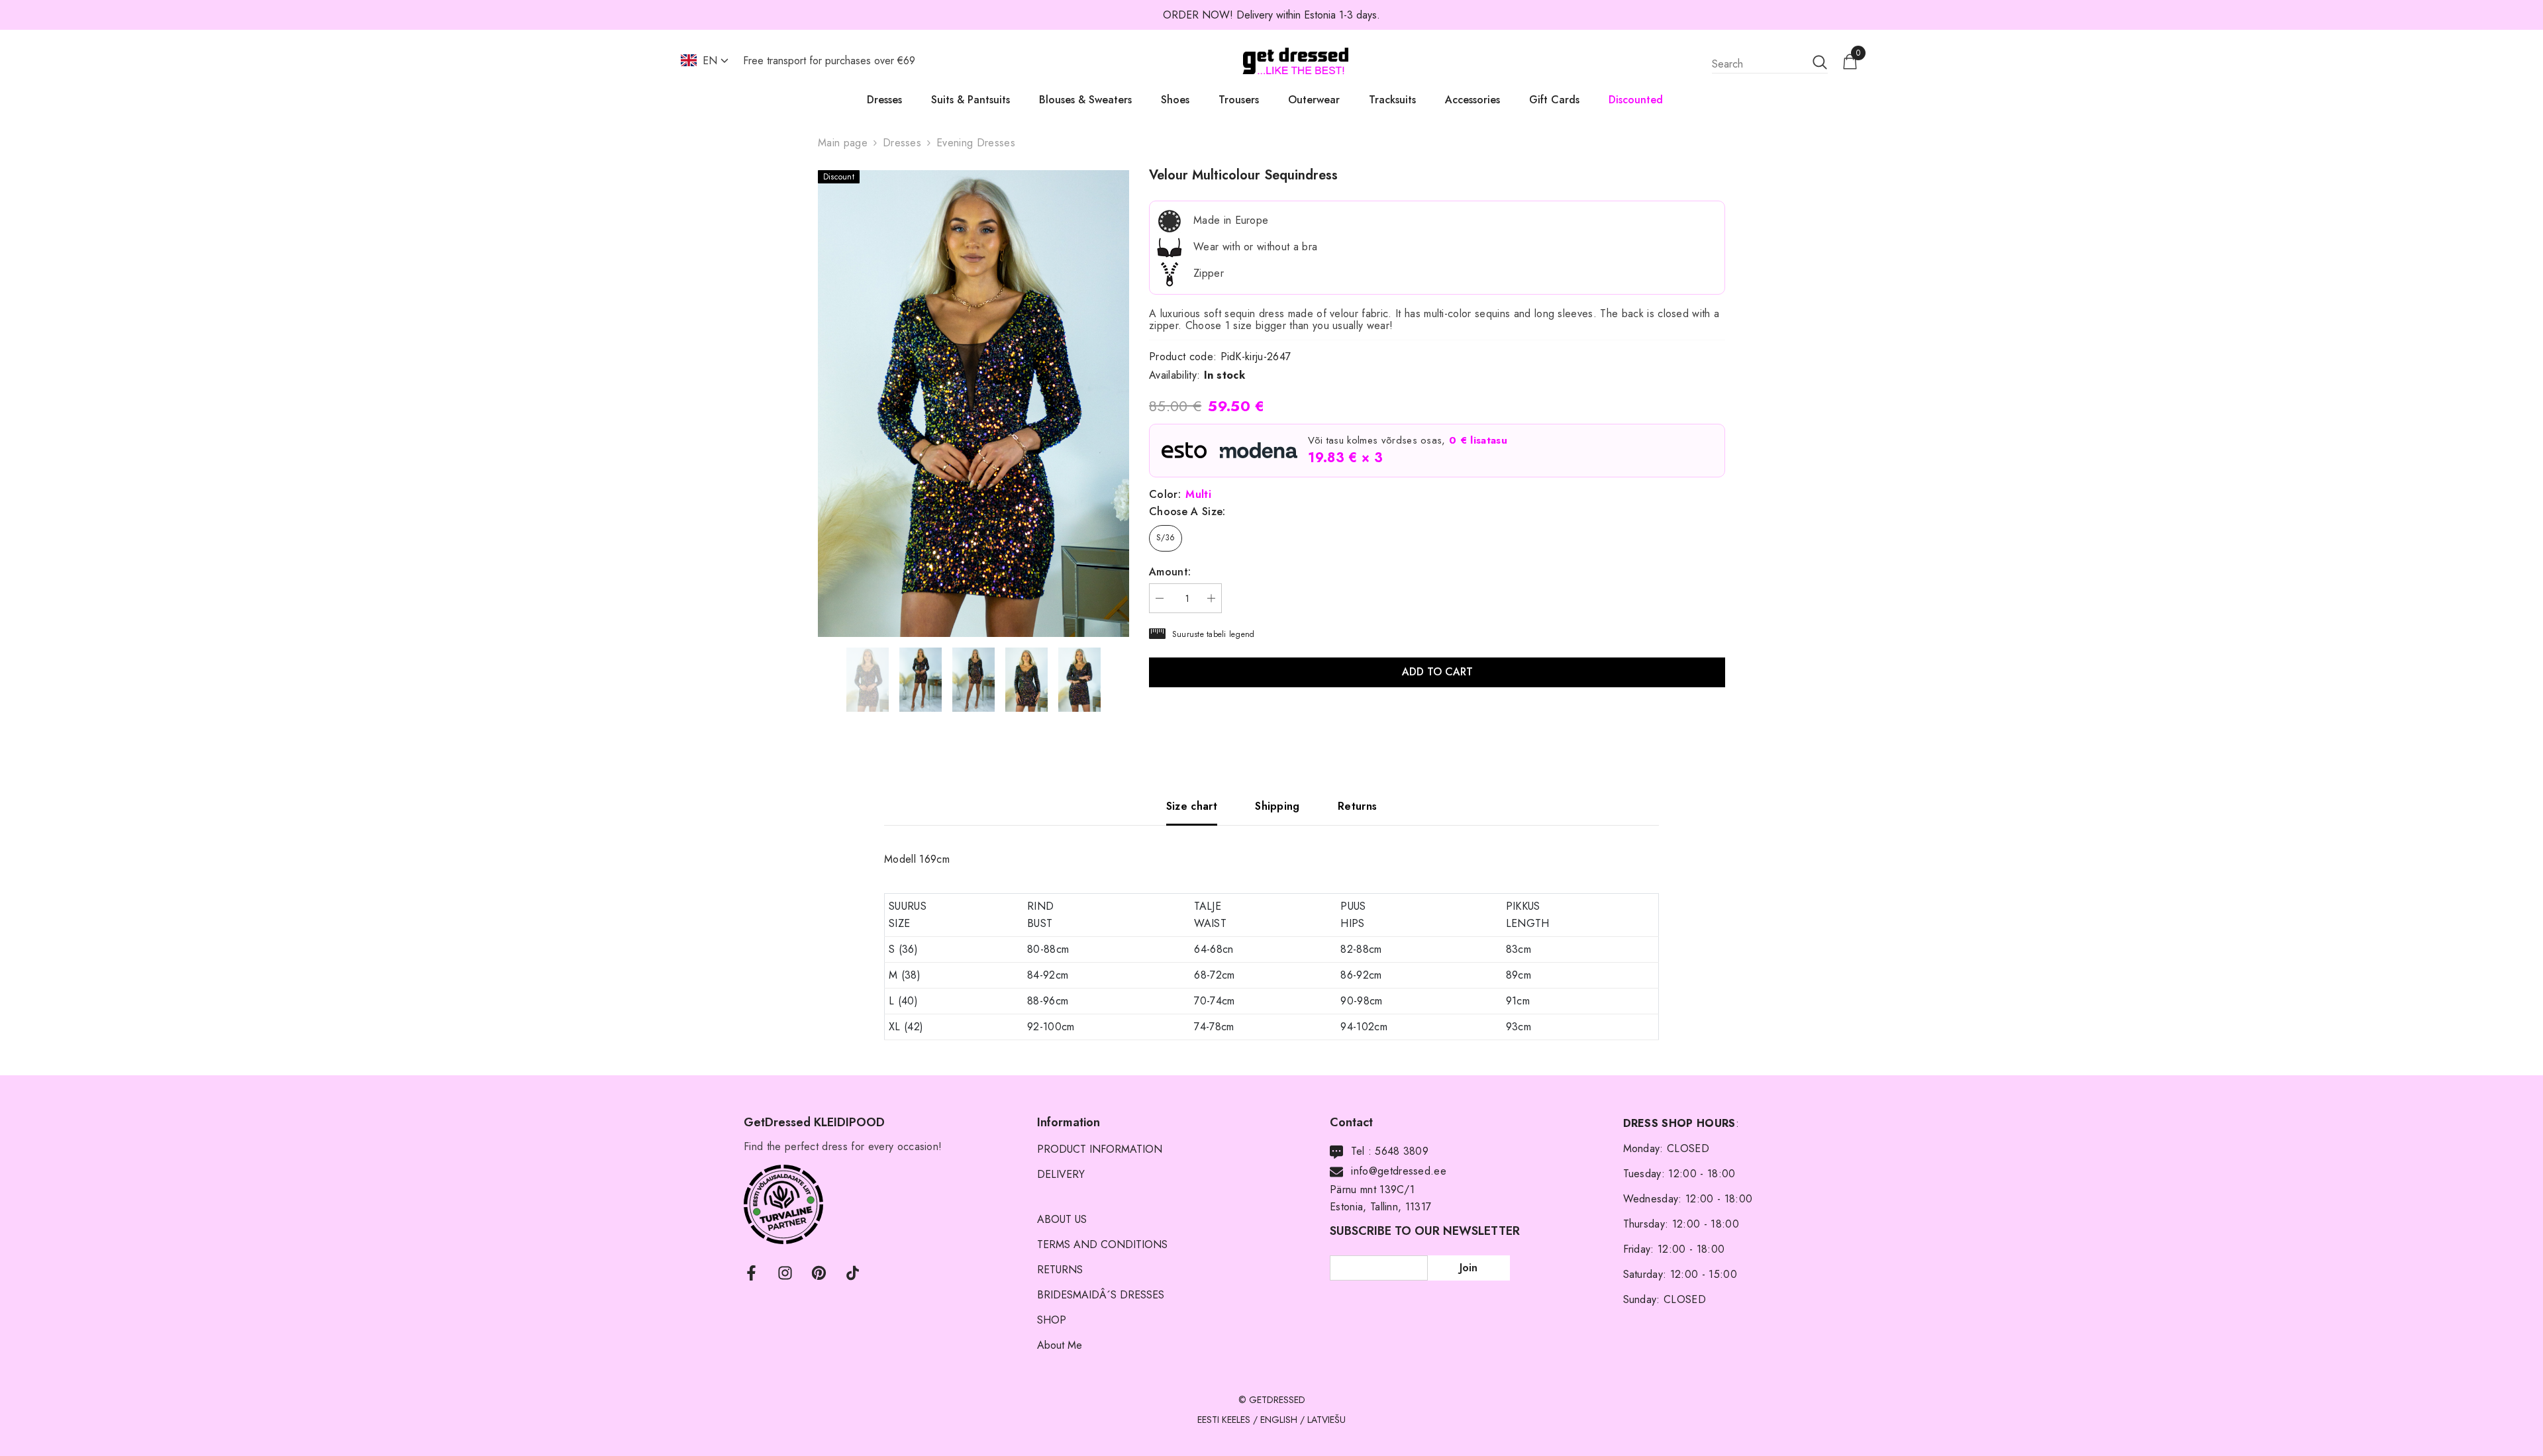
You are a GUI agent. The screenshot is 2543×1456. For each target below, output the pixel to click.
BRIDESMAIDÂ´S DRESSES (1101, 1295)
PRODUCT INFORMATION (1100, 1149)
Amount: (1170, 572)
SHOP (1052, 1320)
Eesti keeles (1224, 1420)
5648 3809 (1402, 1151)
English (1279, 1420)
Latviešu (1326, 1420)
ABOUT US (1062, 1219)
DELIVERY (1061, 1174)
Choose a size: (1187, 512)
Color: (1180, 495)
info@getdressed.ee (1399, 1171)
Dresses (902, 143)
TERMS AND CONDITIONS (1102, 1244)
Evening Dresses (976, 143)
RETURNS (1060, 1270)
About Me (1060, 1345)
